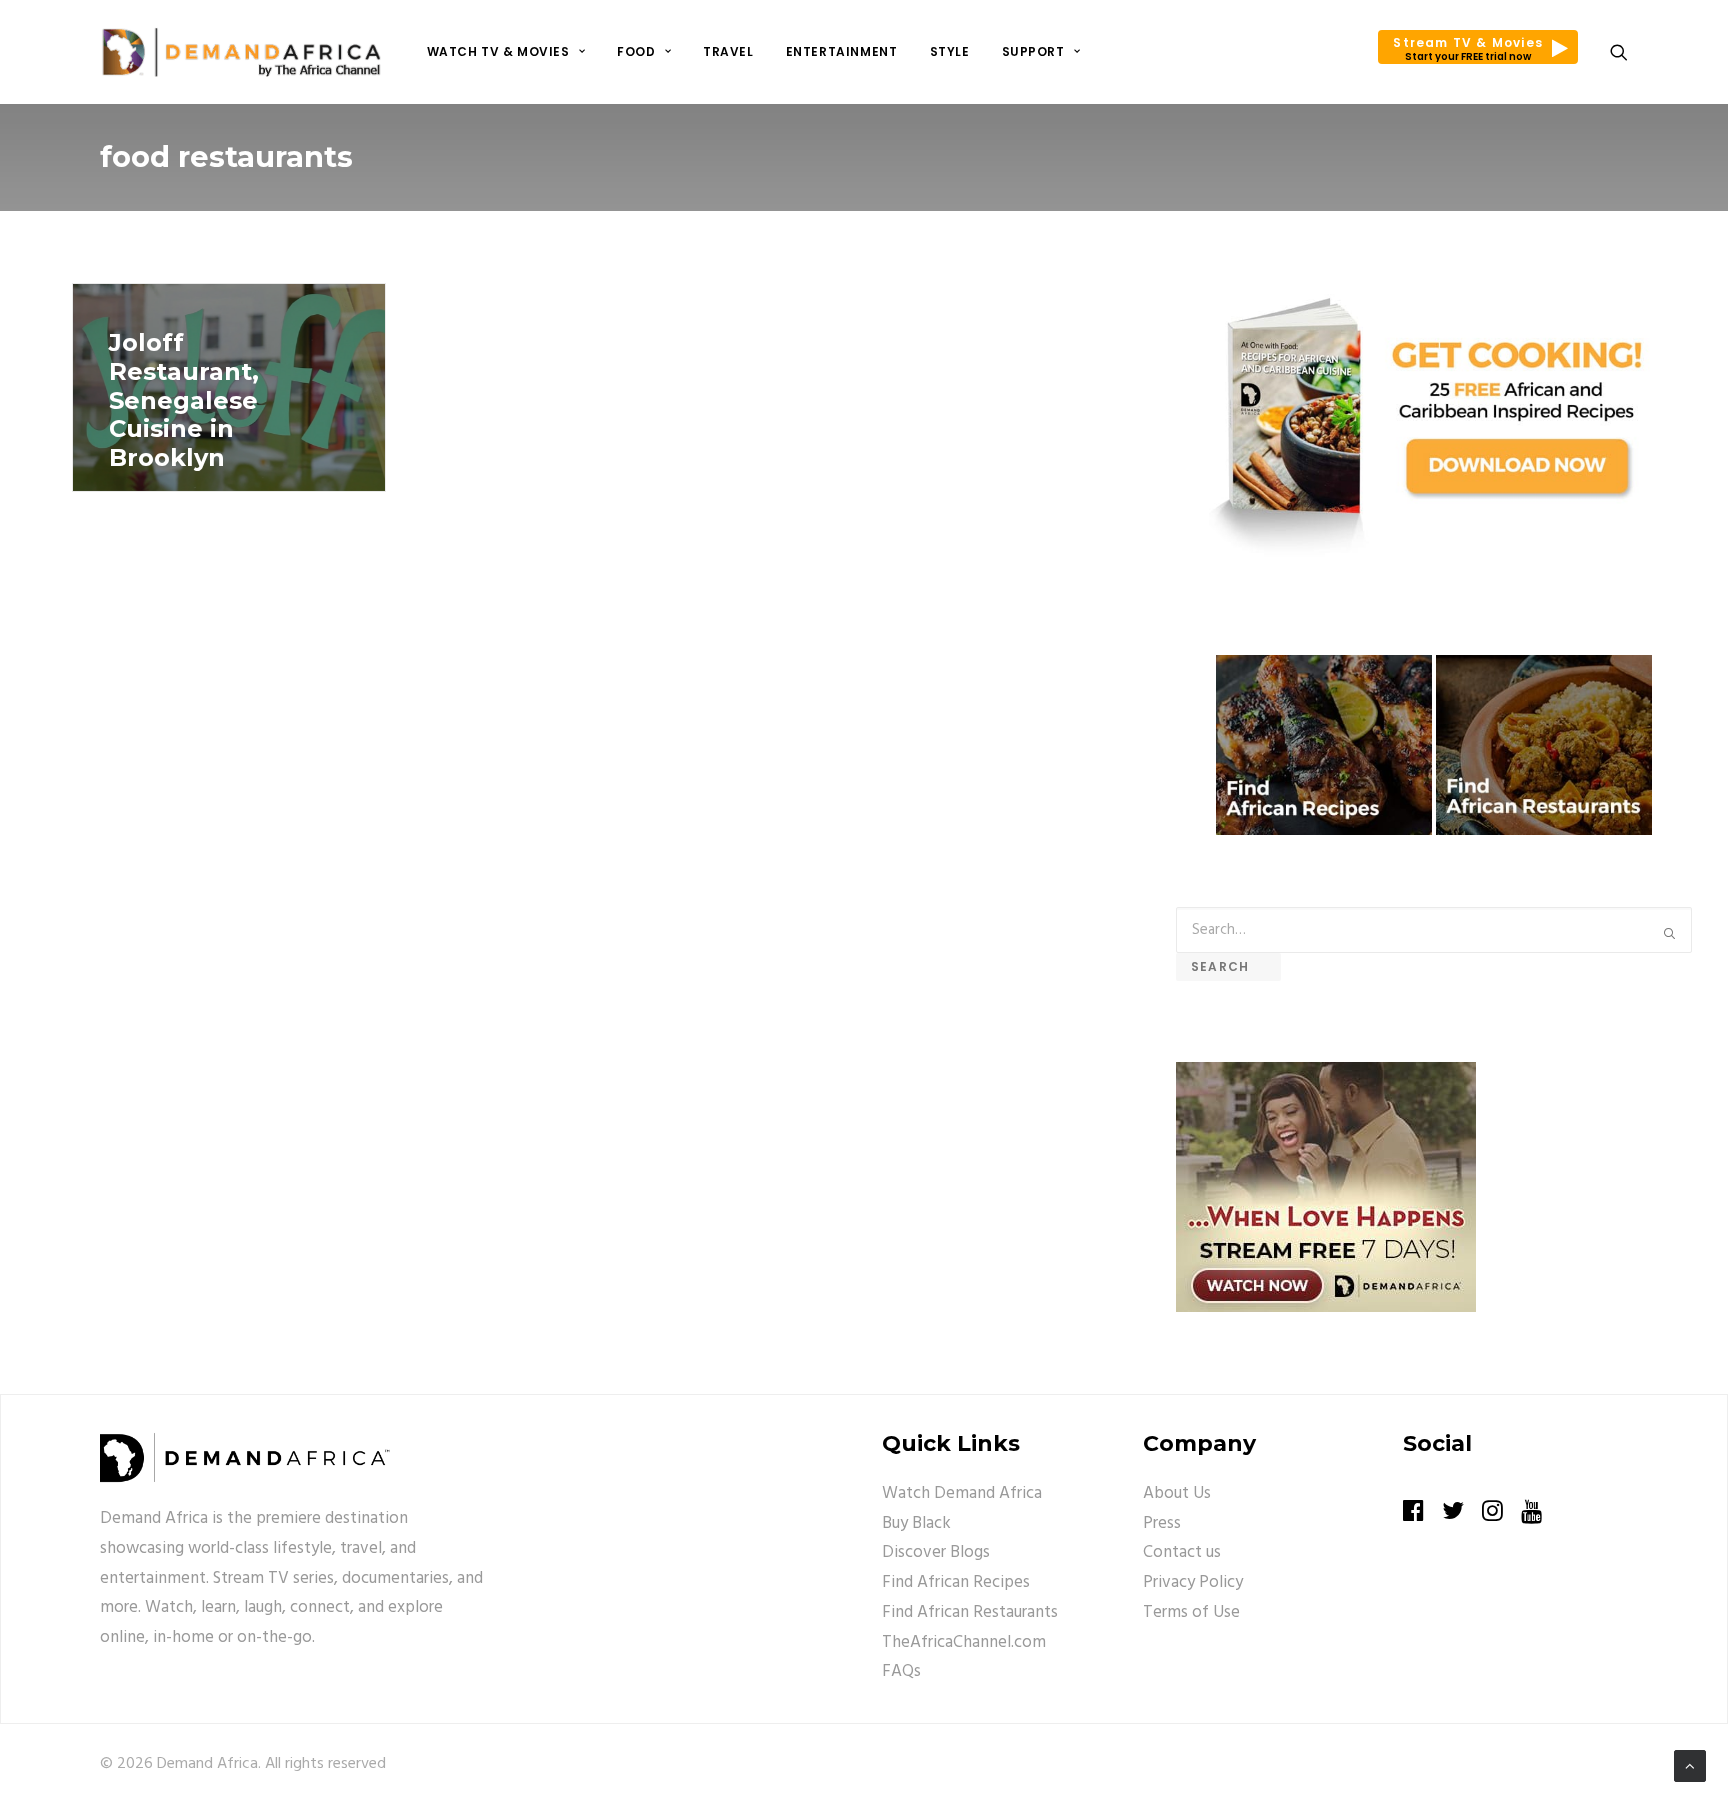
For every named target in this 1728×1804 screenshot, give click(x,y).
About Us (1177, 1493)
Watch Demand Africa (962, 1493)
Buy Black (916, 1523)
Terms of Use (1191, 1612)
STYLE (950, 51)
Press (1162, 1523)
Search (1228, 966)
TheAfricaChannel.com (964, 1642)
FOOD (636, 51)
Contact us (1182, 1552)
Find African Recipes (956, 1582)
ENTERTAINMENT (842, 51)
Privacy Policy (1193, 1582)
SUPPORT (1033, 51)
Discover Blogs (936, 1552)
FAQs (901, 1671)
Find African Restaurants (970, 1612)
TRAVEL (728, 51)
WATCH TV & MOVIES (498, 51)
